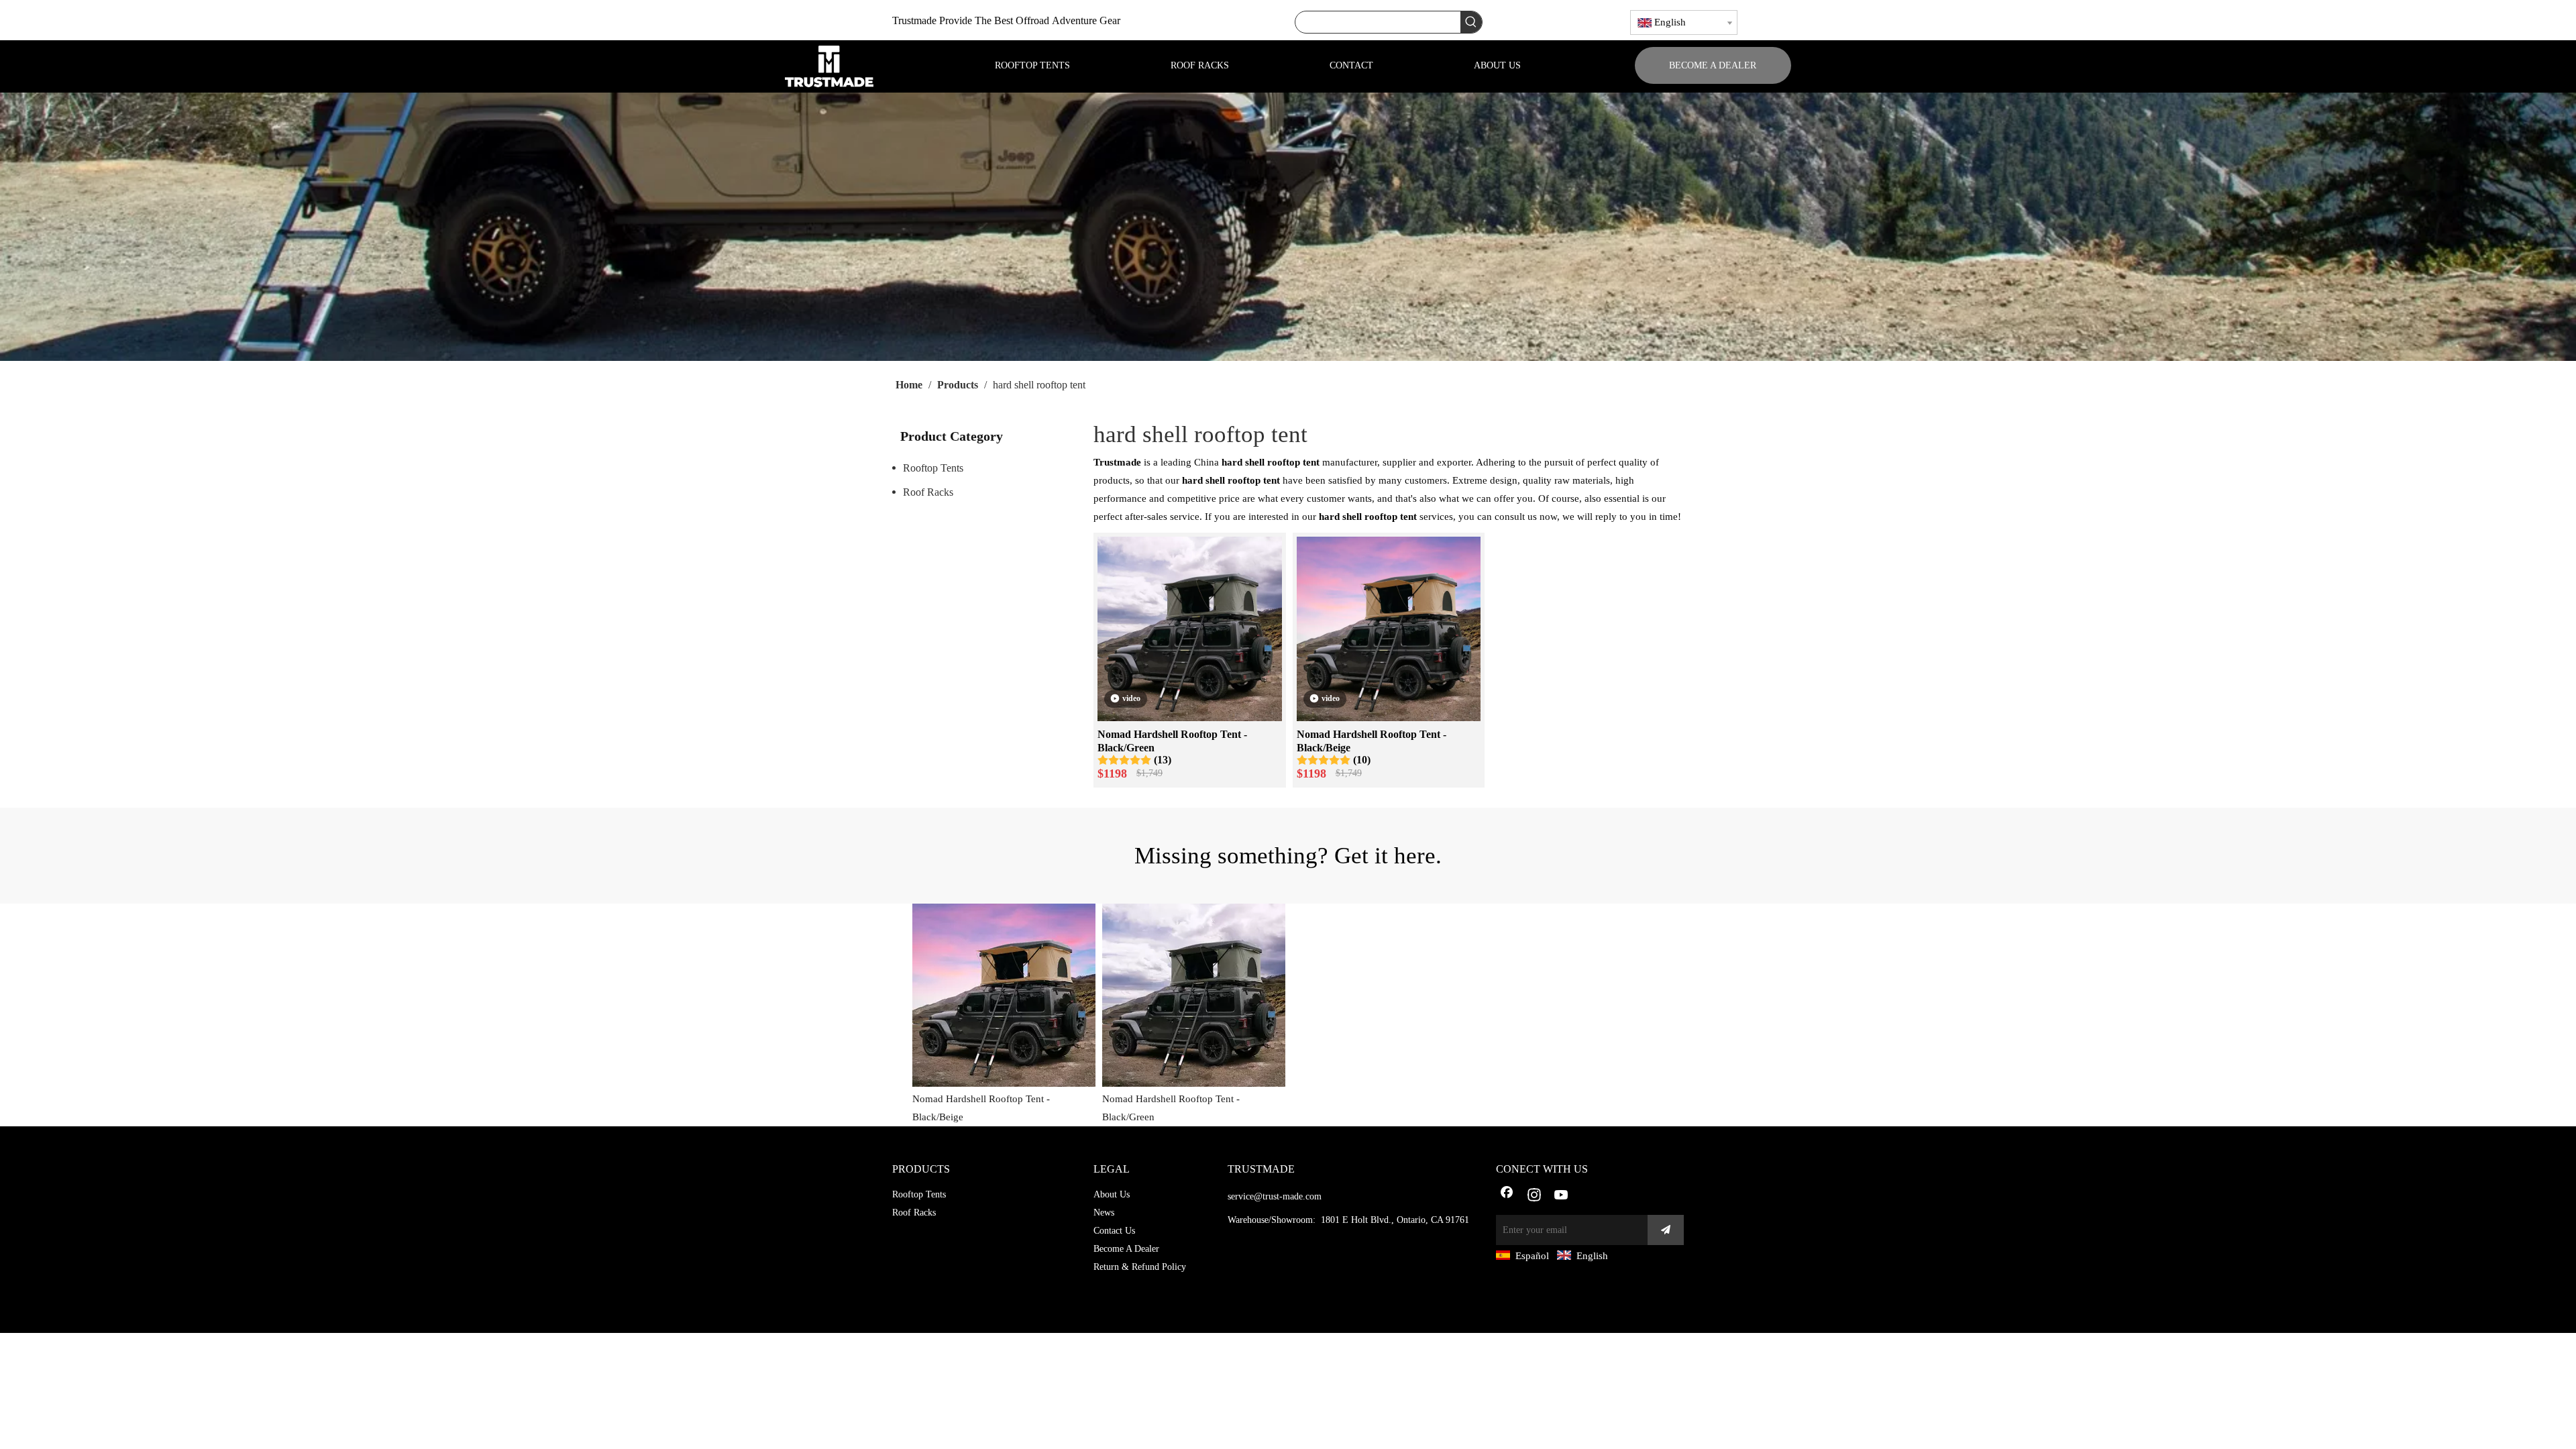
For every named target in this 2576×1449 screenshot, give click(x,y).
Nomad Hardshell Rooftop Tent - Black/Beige (1372, 741)
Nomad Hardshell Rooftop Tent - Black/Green (1172, 741)
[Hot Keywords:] (1471, 22)
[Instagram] (1534, 1196)
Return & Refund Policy (1140, 1267)
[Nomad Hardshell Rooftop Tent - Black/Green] (1190, 628)
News (1104, 1213)
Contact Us (1114, 1231)
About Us (1112, 1194)
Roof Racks (928, 492)
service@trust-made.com (1275, 1196)
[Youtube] (1562, 1196)
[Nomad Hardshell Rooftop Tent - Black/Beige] (1389, 628)
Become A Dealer (1126, 1249)
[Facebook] (1507, 1196)
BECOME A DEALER (1713, 65)
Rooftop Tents (933, 468)
